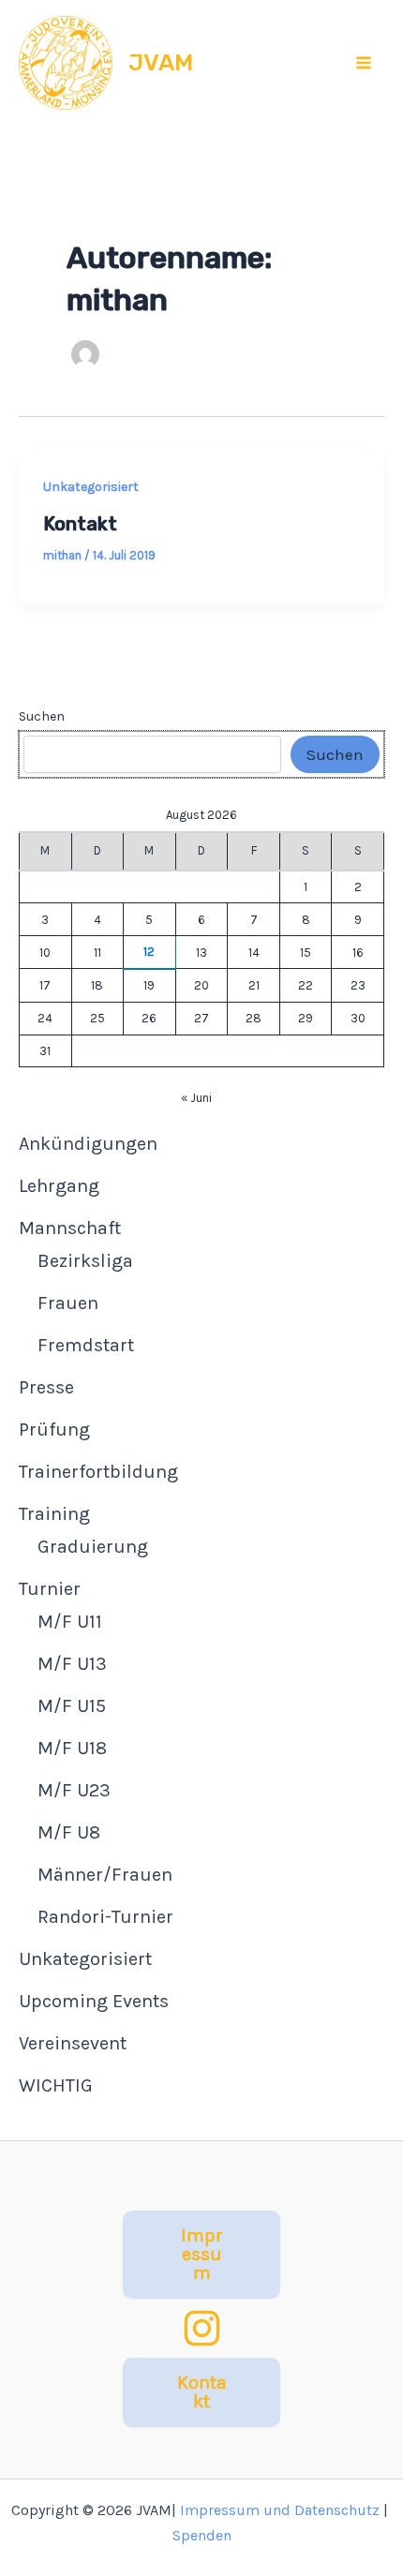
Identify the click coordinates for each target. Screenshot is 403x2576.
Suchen (42, 716)
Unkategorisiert (91, 487)
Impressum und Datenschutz (280, 2510)
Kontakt (80, 524)
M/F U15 (72, 1706)
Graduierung (93, 1547)
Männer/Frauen (105, 1875)
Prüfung (54, 1429)
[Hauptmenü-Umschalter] (365, 63)
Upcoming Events (94, 2001)
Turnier (50, 1589)
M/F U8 (69, 1832)
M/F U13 (72, 1664)
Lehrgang (59, 1186)
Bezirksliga (85, 1261)
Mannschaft (70, 1228)
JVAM (161, 62)
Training (54, 1514)
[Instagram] (202, 2328)
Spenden (202, 2535)
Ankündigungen (88, 1144)
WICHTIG (56, 2085)
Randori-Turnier (105, 1917)
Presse (46, 1387)
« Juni (196, 1098)
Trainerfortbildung (98, 1472)
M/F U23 (74, 1790)
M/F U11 (70, 1622)
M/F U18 (72, 1748)
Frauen (68, 1303)
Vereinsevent (73, 2043)
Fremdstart (86, 1345)
